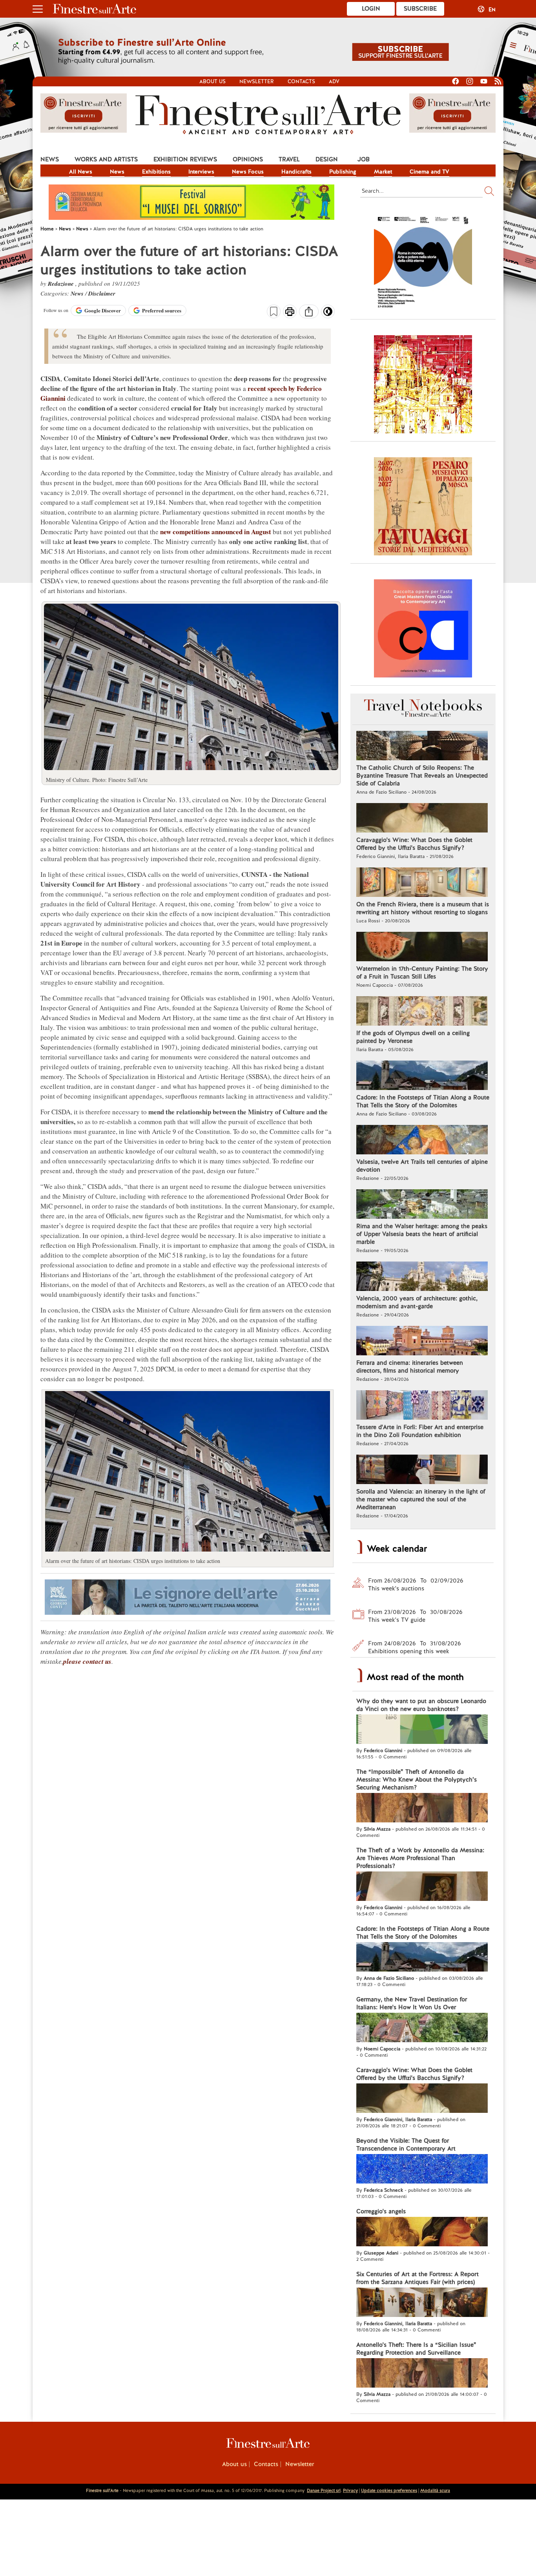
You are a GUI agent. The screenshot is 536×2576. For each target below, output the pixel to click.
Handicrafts (296, 172)
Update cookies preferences (389, 2490)
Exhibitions (156, 172)
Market (383, 172)
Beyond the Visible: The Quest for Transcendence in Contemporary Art (406, 2145)
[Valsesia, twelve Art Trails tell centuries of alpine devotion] (422, 1141)
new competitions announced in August (216, 532)
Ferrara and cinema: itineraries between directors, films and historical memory (410, 1367)
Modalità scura (435, 2490)
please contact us (87, 1661)
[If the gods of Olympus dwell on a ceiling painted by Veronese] (422, 1012)
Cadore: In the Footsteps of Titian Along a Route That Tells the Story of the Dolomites (423, 1101)
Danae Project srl (324, 2490)
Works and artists (106, 159)
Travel (289, 159)
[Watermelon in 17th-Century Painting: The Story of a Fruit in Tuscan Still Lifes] (422, 948)
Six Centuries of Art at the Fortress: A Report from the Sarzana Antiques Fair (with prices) (417, 2278)
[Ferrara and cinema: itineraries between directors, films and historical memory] (422, 1342)
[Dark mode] (328, 314)
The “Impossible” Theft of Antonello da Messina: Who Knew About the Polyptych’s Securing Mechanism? (417, 1780)
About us (212, 81)
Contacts (301, 81)
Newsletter (257, 81)
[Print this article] (290, 312)
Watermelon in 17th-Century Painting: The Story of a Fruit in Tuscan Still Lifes (422, 973)
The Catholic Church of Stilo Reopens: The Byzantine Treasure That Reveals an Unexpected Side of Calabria (422, 776)
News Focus (248, 172)
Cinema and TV (429, 172)
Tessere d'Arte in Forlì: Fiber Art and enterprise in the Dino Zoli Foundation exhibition (420, 1431)
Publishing (343, 172)
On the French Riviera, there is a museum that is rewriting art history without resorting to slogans (423, 908)
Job (364, 159)
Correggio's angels (381, 2211)
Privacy (350, 2490)
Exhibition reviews (185, 159)
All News (81, 172)
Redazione (62, 284)
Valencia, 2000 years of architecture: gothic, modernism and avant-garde (417, 1302)
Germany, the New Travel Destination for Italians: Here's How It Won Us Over (412, 2003)
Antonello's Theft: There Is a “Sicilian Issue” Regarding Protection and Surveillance (416, 2349)
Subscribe (420, 9)
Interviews (201, 172)
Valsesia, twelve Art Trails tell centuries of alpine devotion (422, 1166)
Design (327, 159)
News (50, 159)
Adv (334, 81)
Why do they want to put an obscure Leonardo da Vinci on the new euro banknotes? (421, 1705)
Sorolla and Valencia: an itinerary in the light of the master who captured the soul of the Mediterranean (421, 1499)
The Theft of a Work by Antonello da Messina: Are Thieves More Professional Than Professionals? (420, 1858)
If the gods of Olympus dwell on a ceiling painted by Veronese (413, 1037)
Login (371, 9)
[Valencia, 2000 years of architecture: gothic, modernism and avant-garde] (422, 1277)
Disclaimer (102, 293)
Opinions (248, 159)
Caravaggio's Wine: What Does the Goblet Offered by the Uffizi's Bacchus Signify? (414, 844)
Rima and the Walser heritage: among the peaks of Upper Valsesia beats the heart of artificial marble (422, 1234)
